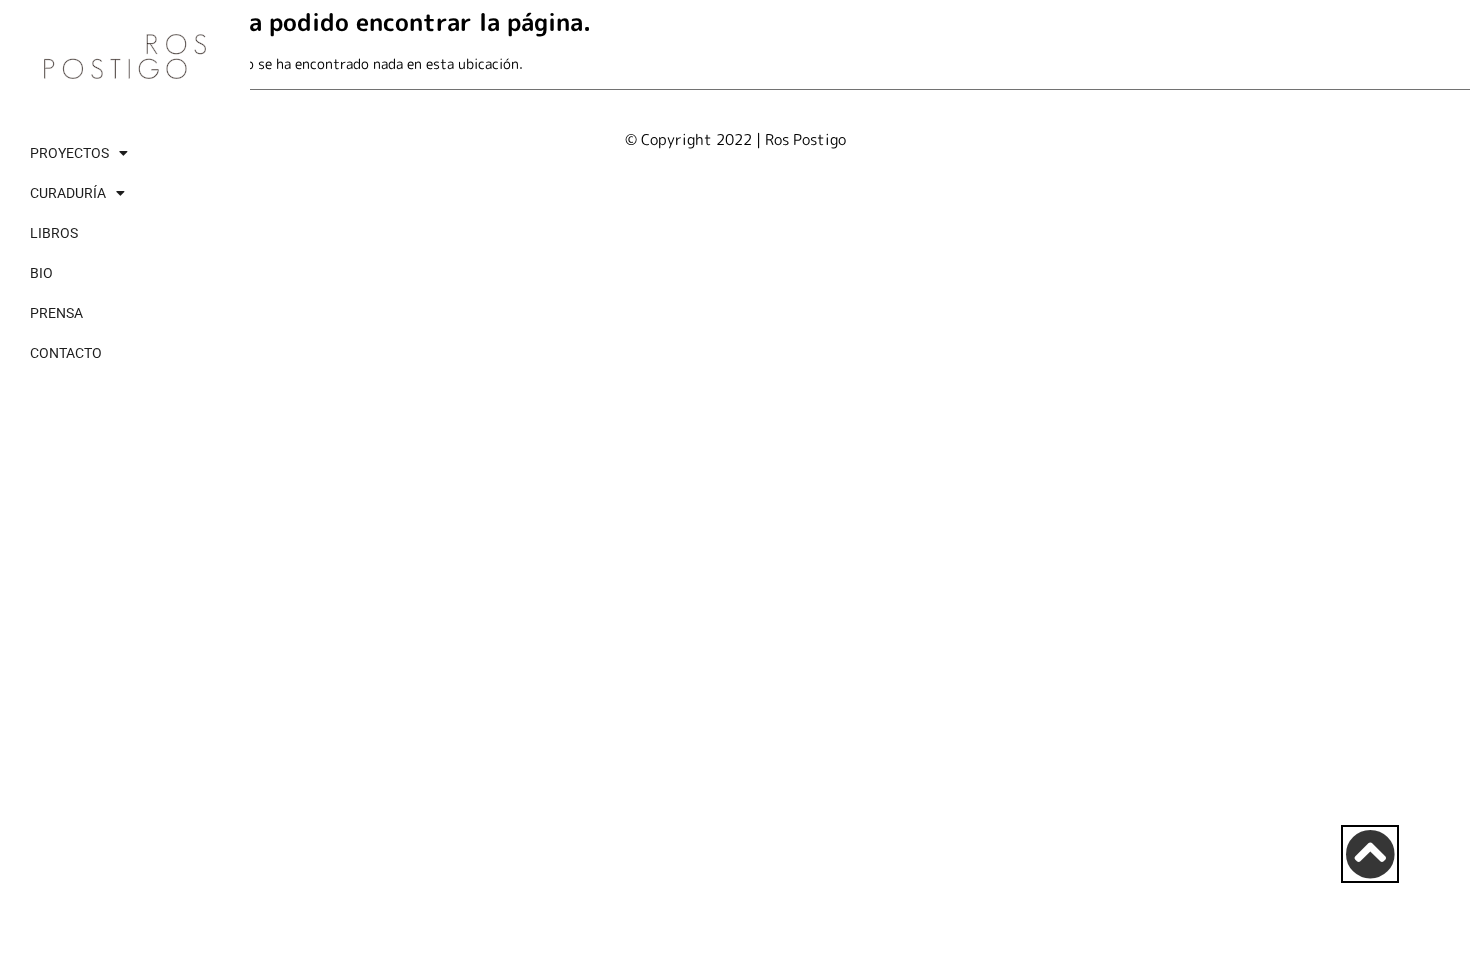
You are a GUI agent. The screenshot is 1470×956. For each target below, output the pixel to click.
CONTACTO (66, 353)
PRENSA (56, 313)
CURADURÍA (68, 193)
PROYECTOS (69, 153)
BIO (41, 273)
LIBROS (54, 233)
